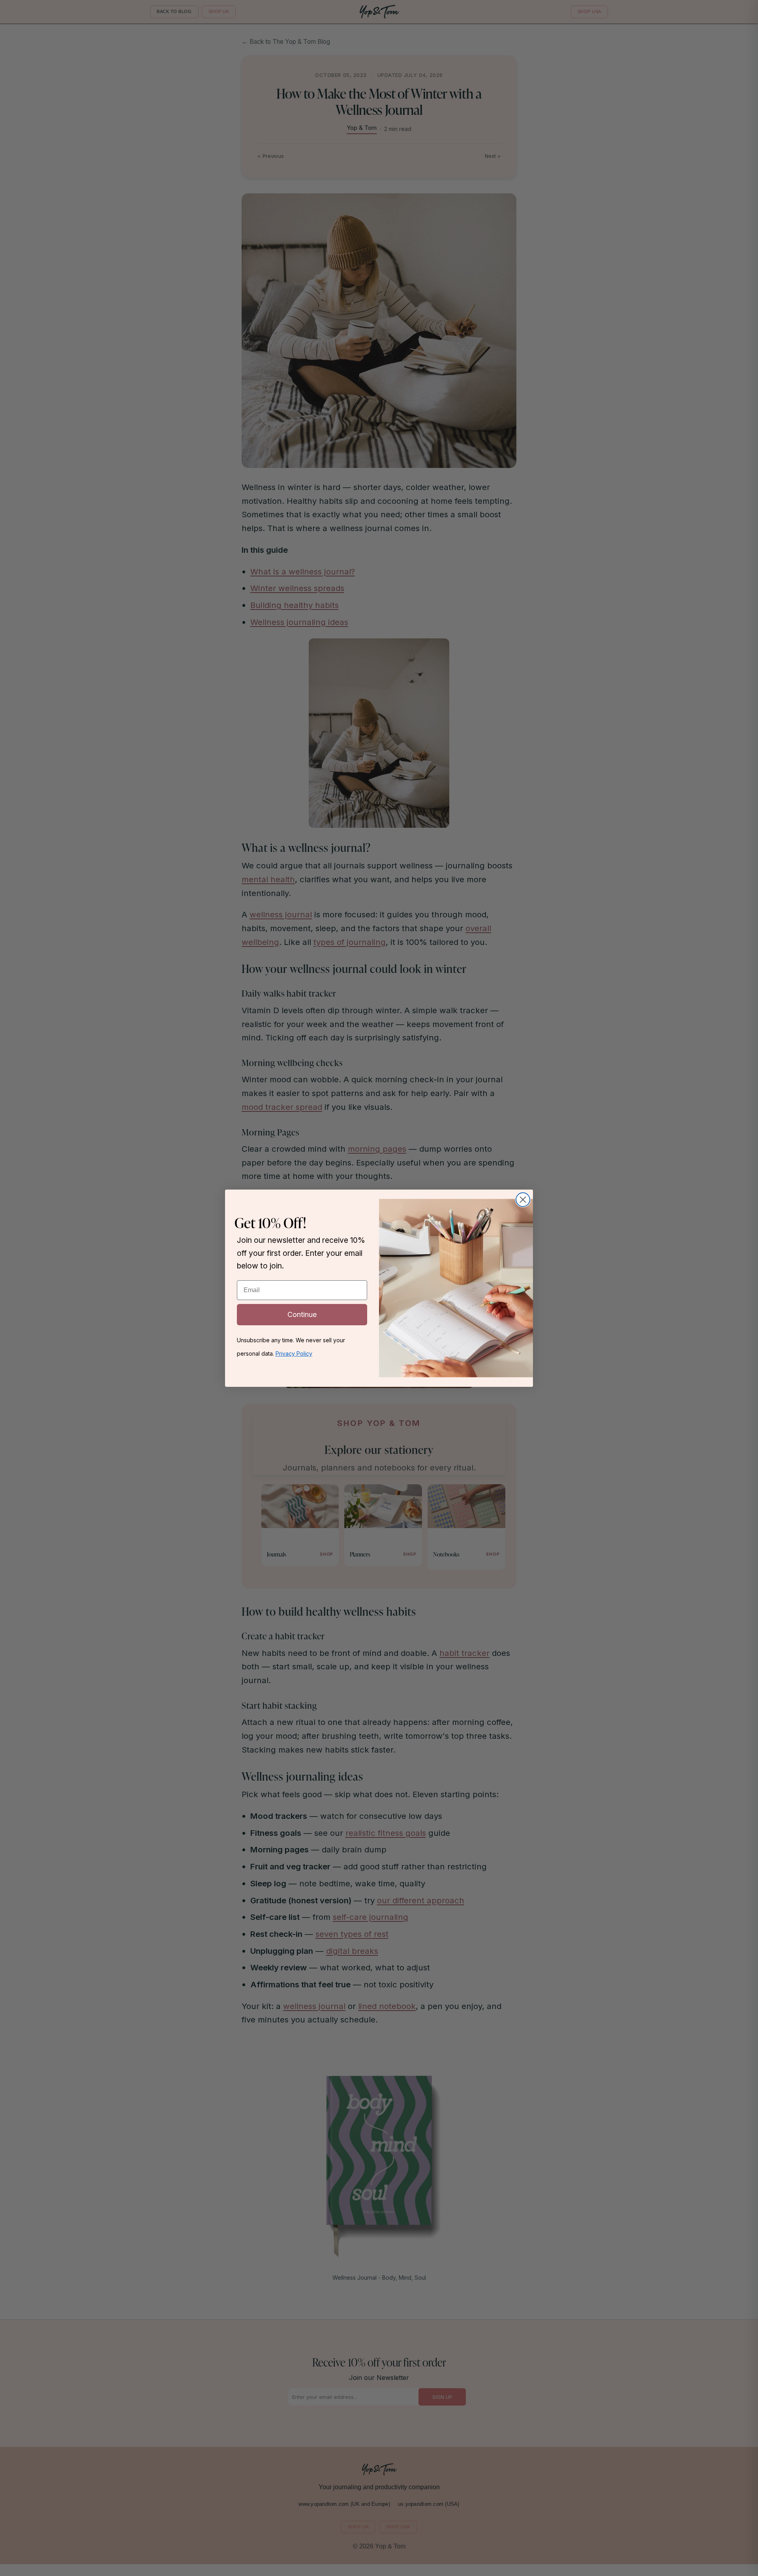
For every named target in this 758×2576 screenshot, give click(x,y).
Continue (302, 1314)
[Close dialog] (523, 1200)
